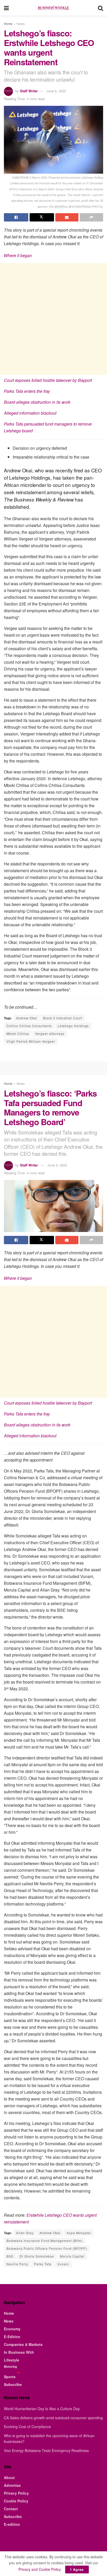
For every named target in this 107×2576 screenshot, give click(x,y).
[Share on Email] (67, 217)
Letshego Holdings (73, 1026)
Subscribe (13, 2384)
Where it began (18, 255)
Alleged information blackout (30, 413)
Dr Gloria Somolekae (37, 2256)
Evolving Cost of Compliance (27, 2427)
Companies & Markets (23, 2344)
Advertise (12, 2485)
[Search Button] (101, 8)
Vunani (63, 2264)
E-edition (12, 2524)
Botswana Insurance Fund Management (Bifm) (45, 2241)
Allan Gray (25, 2233)
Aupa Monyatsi (79, 2233)
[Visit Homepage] (53, 8)
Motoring (10, 2366)
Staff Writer (29, 91)
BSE (10, 2256)
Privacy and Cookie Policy (39, 2569)
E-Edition (12, 2337)
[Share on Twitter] (42, 217)
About (9, 2477)
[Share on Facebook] (16, 217)
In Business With (19, 2352)
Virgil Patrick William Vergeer (31, 1041)
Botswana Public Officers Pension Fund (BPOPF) (47, 2248)
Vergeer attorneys (50, 1033)
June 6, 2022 (56, 91)
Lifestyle (12, 2360)
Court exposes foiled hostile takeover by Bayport (48, 380)
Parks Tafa (43, 2264)
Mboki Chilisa (18, 1033)
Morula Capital (72, 2256)
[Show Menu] (6, 8)
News (21, 24)
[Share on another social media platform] (91, 217)
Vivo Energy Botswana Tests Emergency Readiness (46, 2450)
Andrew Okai (27, 1018)
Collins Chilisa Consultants (29, 1026)
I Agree (77, 2569)
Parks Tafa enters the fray (27, 391)
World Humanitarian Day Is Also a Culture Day (42, 2409)
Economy (12, 2329)
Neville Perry (17, 2264)
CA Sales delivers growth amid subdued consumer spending (53, 2418)
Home (8, 24)
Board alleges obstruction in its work (37, 402)
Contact (11, 2509)
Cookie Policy (16, 2501)
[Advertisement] (53, 319)
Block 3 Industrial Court (63, 1018)
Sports (10, 2377)
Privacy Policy (16, 2493)
